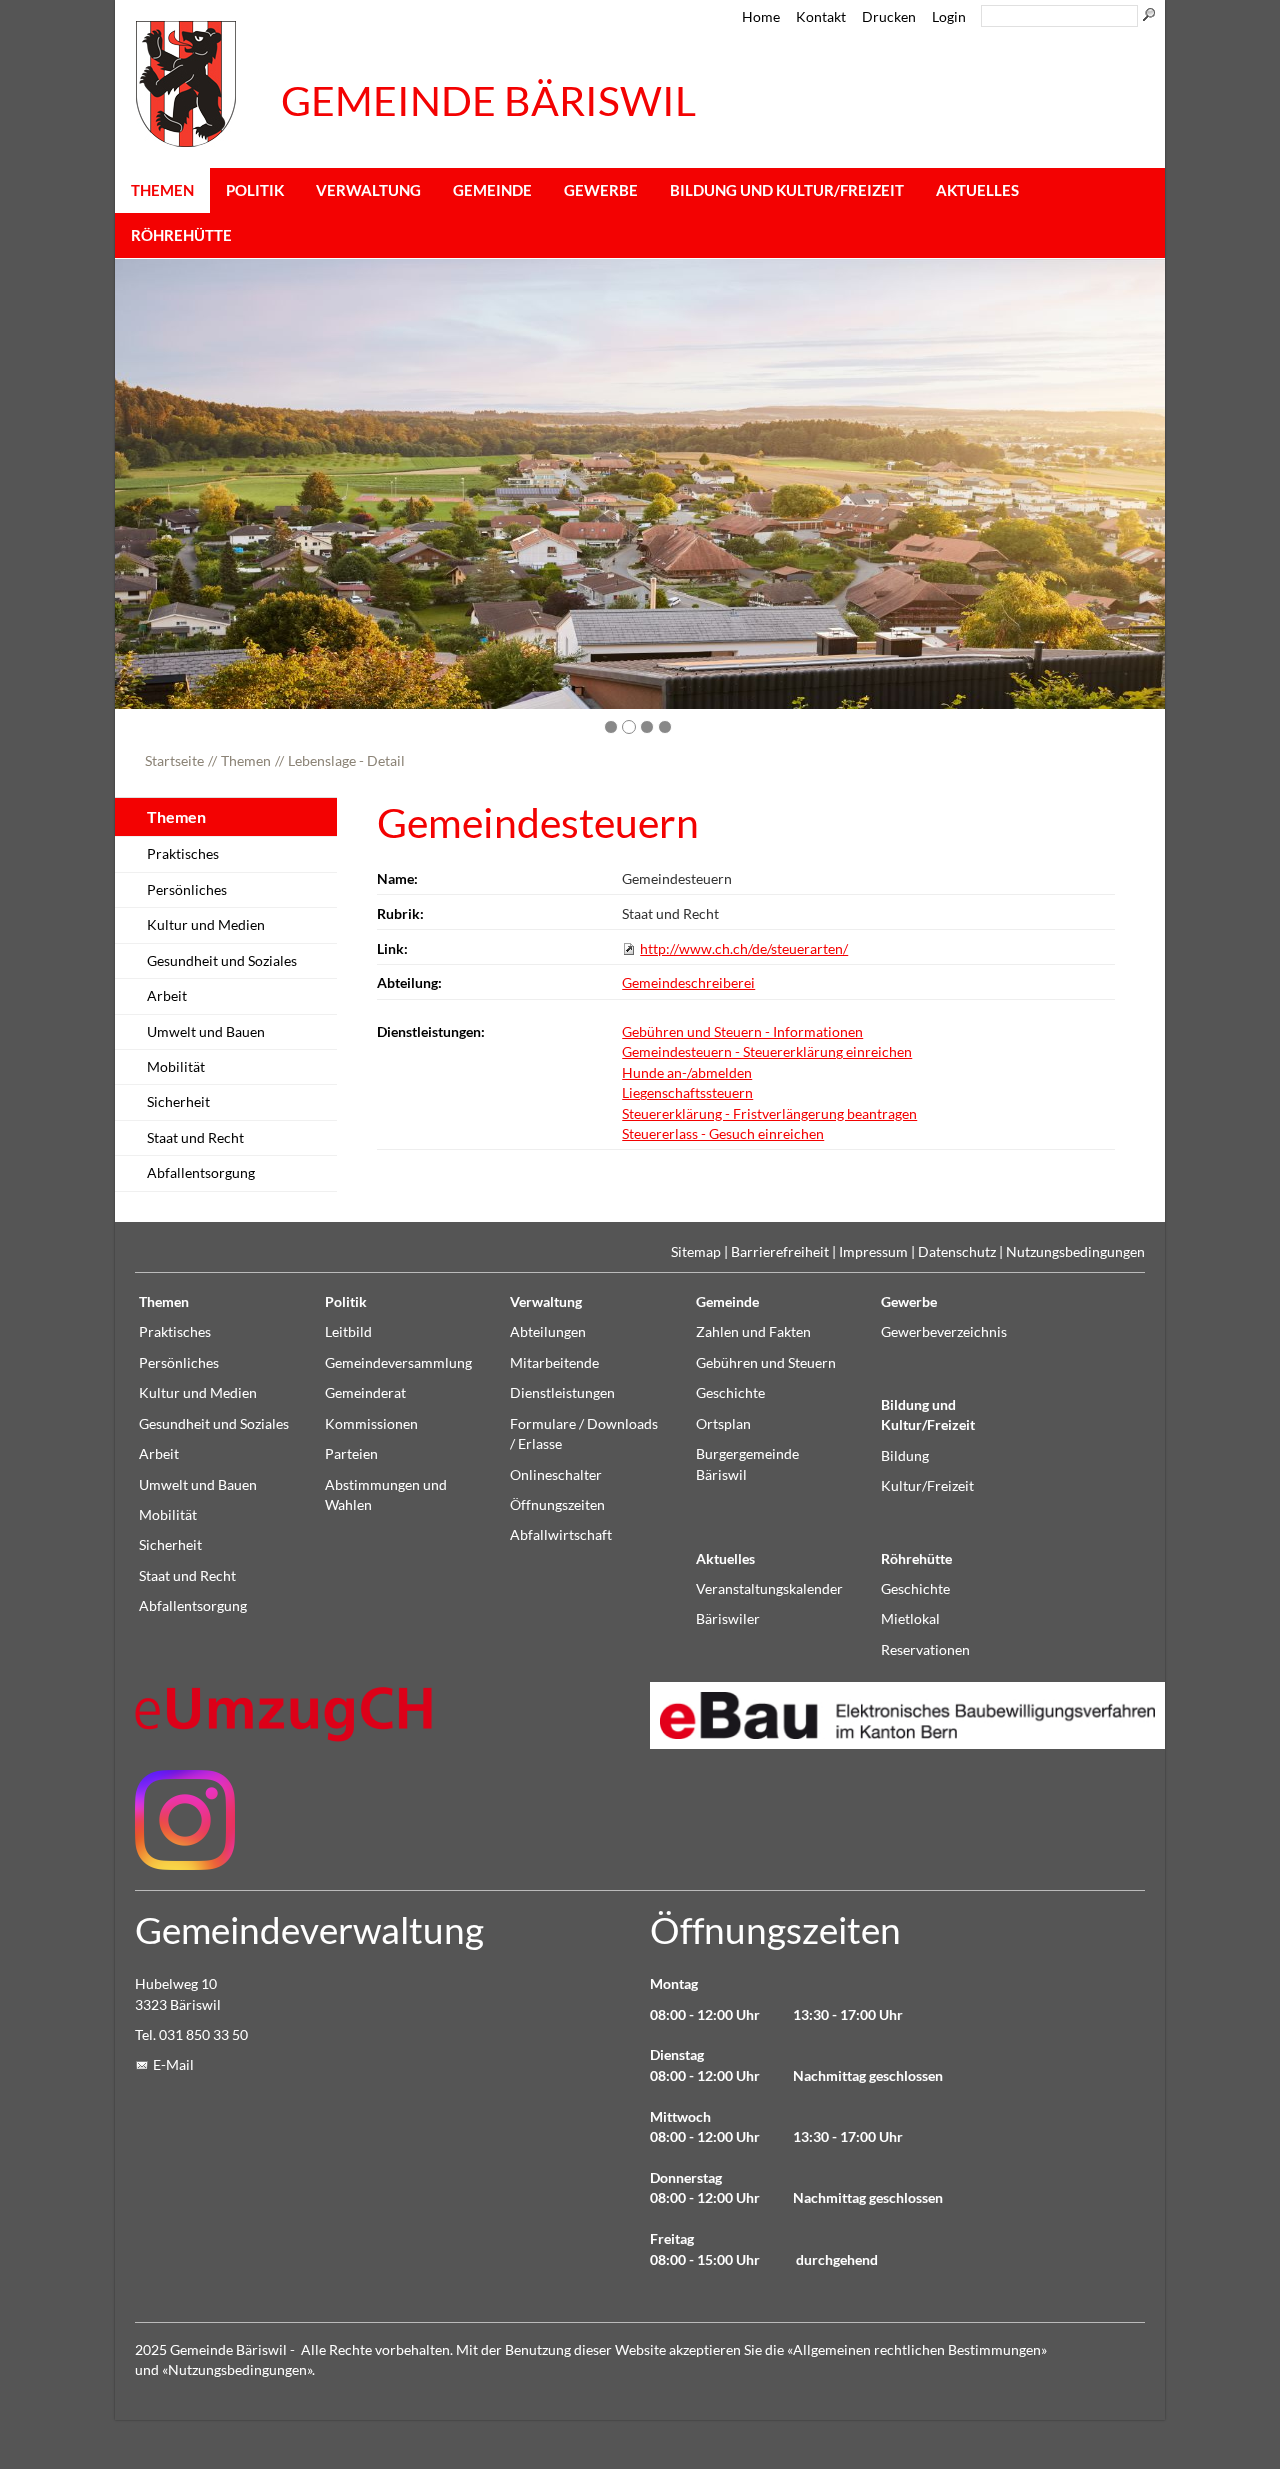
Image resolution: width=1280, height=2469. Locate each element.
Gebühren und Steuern (766, 1363)
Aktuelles (977, 190)
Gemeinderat (365, 1393)
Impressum (873, 1252)
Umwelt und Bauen (206, 1032)
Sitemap (696, 1252)
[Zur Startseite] (186, 84)
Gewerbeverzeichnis (944, 1332)
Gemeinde (492, 190)
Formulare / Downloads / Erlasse (584, 1434)
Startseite (174, 761)
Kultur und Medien (206, 925)
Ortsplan (723, 1424)
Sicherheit (178, 1102)
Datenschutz (957, 1252)
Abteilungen (548, 1332)
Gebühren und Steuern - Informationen (742, 1032)
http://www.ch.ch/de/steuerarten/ (744, 949)
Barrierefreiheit (780, 1252)
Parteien (351, 1454)
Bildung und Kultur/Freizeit (787, 190)
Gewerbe (601, 190)
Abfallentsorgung (201, 1173)
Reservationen (925, 1650)
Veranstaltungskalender (769, 1589)
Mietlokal (910, 1619)
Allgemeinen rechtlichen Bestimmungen (917, 2350)
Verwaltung (368, 190)
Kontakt (821, 17)
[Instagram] (185, 1820)
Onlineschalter (556, 1475)
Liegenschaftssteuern (687, 1093)
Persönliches (187, 890)
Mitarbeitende (554, 1363)
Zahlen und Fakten (753, 1332)
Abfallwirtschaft (561, 1535)
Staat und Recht (195, 1138)
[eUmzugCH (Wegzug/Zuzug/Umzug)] (285, 1713)
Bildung (905, 1456)
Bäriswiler (728, 1619)
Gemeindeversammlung (398, 1363)
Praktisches (183, 854)
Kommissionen (371, 1424)
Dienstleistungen (562, 1393)
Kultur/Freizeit (927, 1486)
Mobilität (176, 1067)
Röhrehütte (181, 235)
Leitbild (348, 1332)
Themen (162, 190)
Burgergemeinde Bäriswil (747, 1464)
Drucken (889, 17)
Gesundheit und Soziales (222, 961)
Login (949, 17)
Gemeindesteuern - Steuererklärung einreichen (767, 1052)
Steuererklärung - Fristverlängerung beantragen (769, 1114)
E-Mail (173, 2065)
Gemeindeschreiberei (688, 983)
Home (761, 17)
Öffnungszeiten (557, 1505)
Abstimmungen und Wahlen (386, 1495)
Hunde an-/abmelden (687, 1073)
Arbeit (167, 996)
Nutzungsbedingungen (1075, 1252)
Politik (255, 190)
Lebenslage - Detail (346, 761)
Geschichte (730, 1393)
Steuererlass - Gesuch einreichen (723, 1134)
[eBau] (897, 1715)
